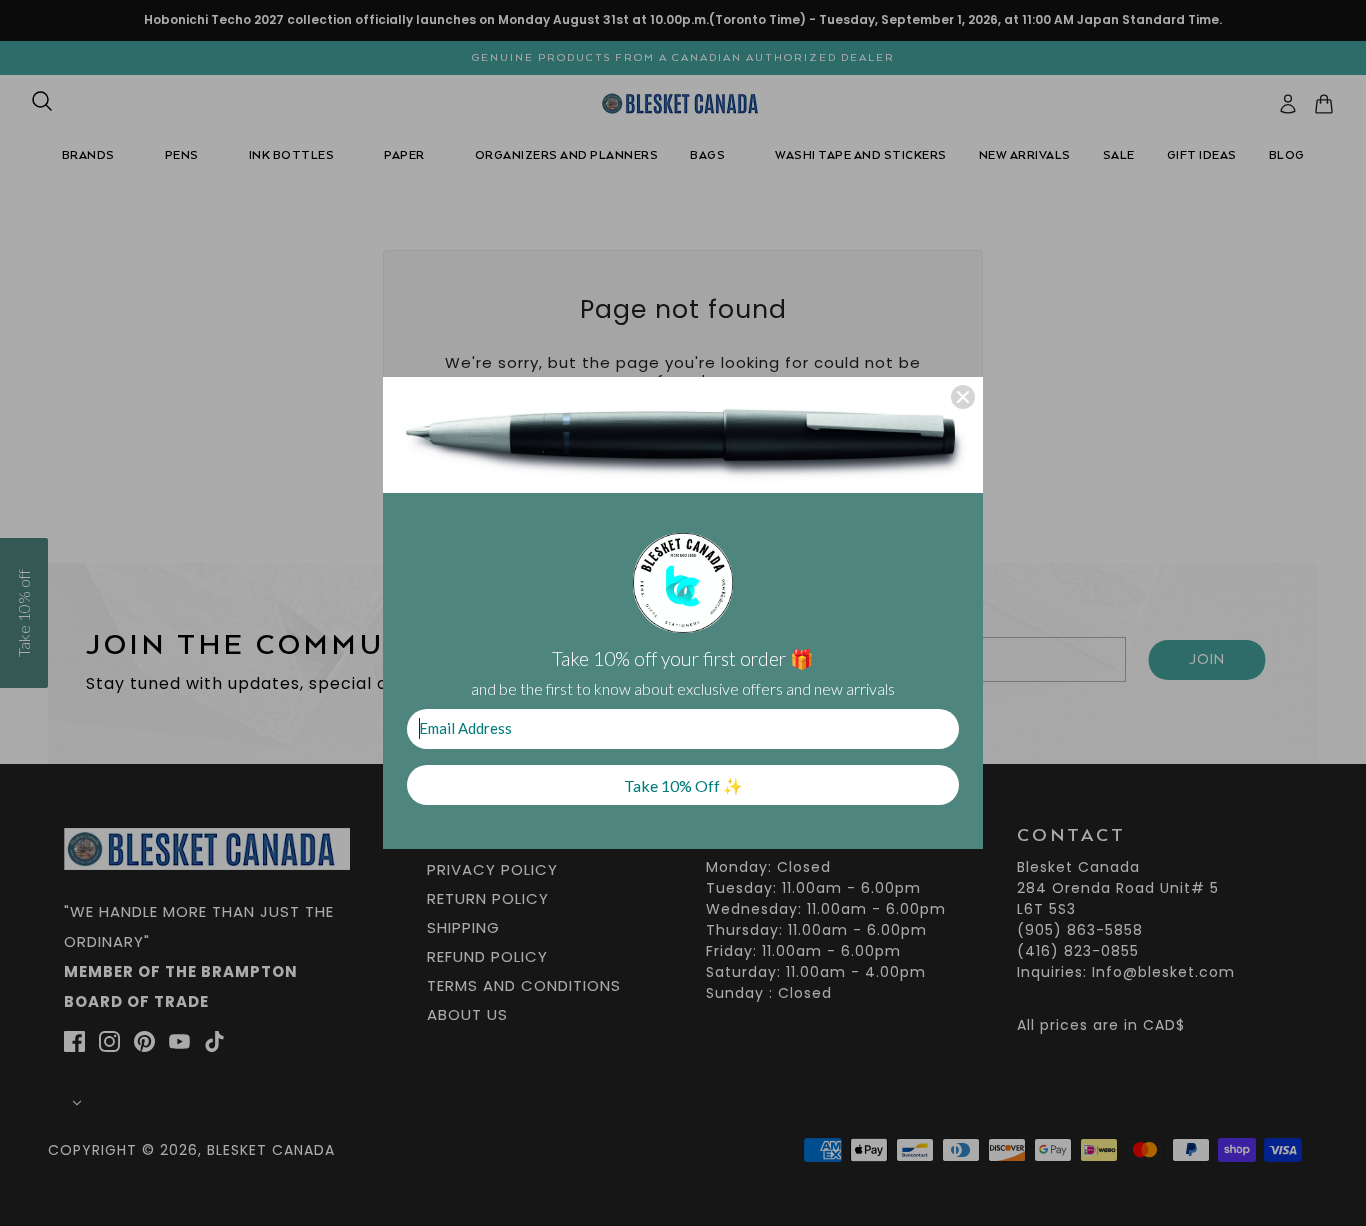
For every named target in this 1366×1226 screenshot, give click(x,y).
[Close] (963, 397)
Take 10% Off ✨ (683, 785)
